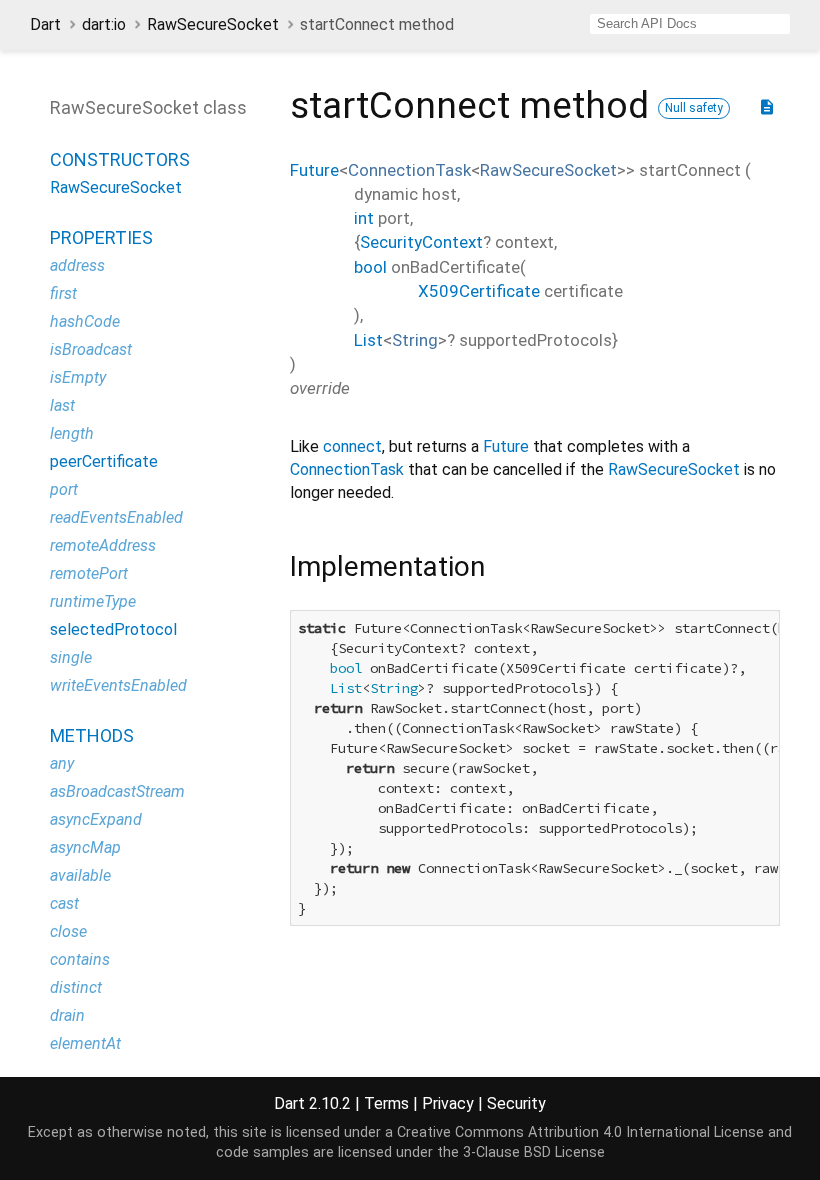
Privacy (448, 1103)
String (415, 340)
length (72, 433)
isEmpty (78, 377)
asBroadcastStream (117, 791)
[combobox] (690, 24)
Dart (45, 24)
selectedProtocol (113, 629)
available (80, 875)
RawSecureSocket (213, 24)
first (63, 293)
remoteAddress (103, 545)
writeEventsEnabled (118, 685)
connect (352, 446)
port (64, 489)
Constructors (120, 159)
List (368, 340)
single (71, 657)
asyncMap (85, 847)
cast (64, 903)
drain (67, 1015)
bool (370, 267)
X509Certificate (479, 291)
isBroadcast (91, 349)
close (68, 931)
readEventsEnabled (116, 517)
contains (80, 959)
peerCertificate (104, 461)
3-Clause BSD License (534, 1152)
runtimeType (93, 601)
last (62, 405)
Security (516, 1103)
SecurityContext (421, 242)
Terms (386, 1103)
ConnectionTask (409, 170)
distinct (76, 987)
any (62, 763)
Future (314, 170)
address (77, 265)
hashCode (85, 321)
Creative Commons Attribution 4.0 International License (580, 1132)
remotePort (89, 573)
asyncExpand (96, 819)
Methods (92, 735)
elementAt (85, 1043)
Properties (101, 237)
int (364, 218)
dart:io (104, 24)
